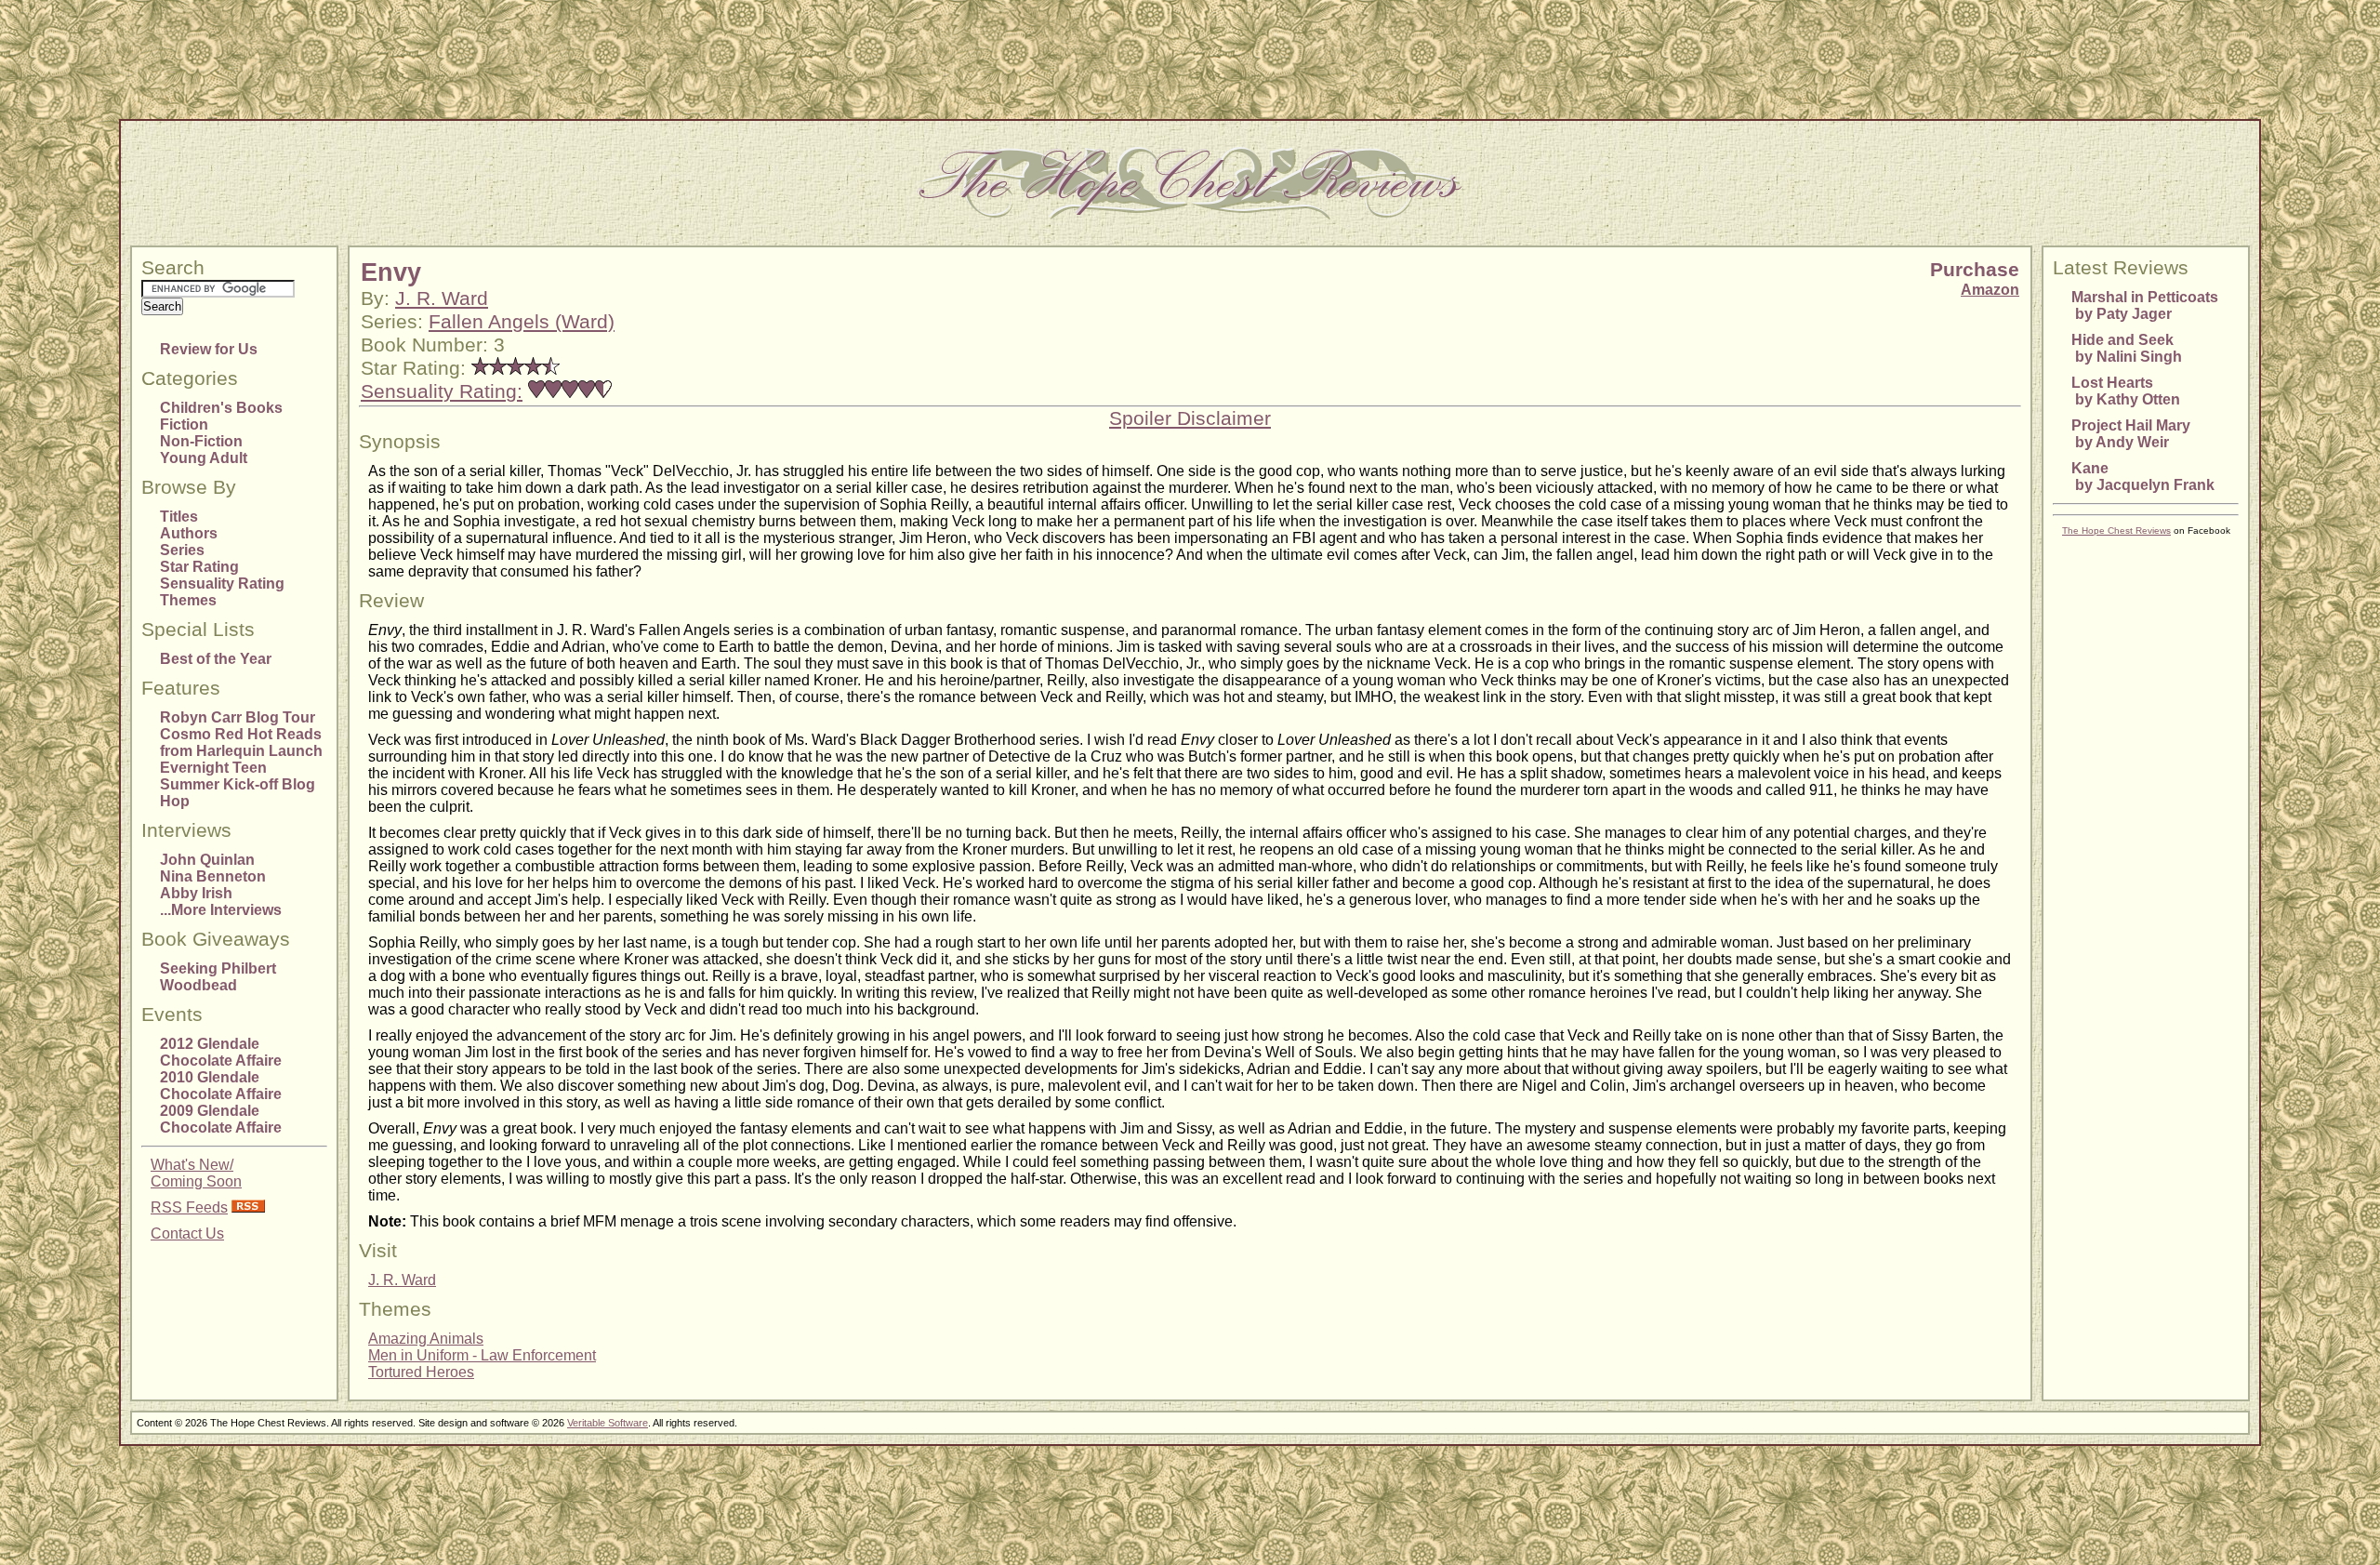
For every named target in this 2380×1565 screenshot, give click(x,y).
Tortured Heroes (421, 1372)
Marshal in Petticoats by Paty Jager (2145, 305)
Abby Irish (196, 893)
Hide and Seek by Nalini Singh (2127, 348)
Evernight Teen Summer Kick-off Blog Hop (238, 784)
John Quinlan (207, 860)
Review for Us (209, 349)
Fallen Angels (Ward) (522, 322)
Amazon (1990, 290)
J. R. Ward (442, 298)
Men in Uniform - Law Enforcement (482, 1355)
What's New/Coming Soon (196, 1173)
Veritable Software (608, 1423)
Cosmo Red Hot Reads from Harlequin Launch (241, 743)
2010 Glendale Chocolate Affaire (221, 1086)
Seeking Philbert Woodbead (218, 977)
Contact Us (187, 1233)
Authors (189, 533)
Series (182, 550)
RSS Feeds (189, 1207)
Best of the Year (216, 659)
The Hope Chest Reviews (2116, 531)
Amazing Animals (426, 1339)
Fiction (184, 424)
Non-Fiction (201, 441)
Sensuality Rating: (442, 391)
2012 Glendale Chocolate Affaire (221, 1052)
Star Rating (199, 567)
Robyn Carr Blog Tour (238, 717)
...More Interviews (221, 910)
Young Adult (204, 458)
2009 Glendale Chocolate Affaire (221, 1119)
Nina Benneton (213, 876)
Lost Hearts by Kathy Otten (2126, 391)
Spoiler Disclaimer (1190, 418)
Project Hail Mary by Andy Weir (2131, 434)
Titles (179, 517)
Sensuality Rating (222, 584)
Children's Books (221, 408)
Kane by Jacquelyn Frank (2143, 477)
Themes (188, 600)
